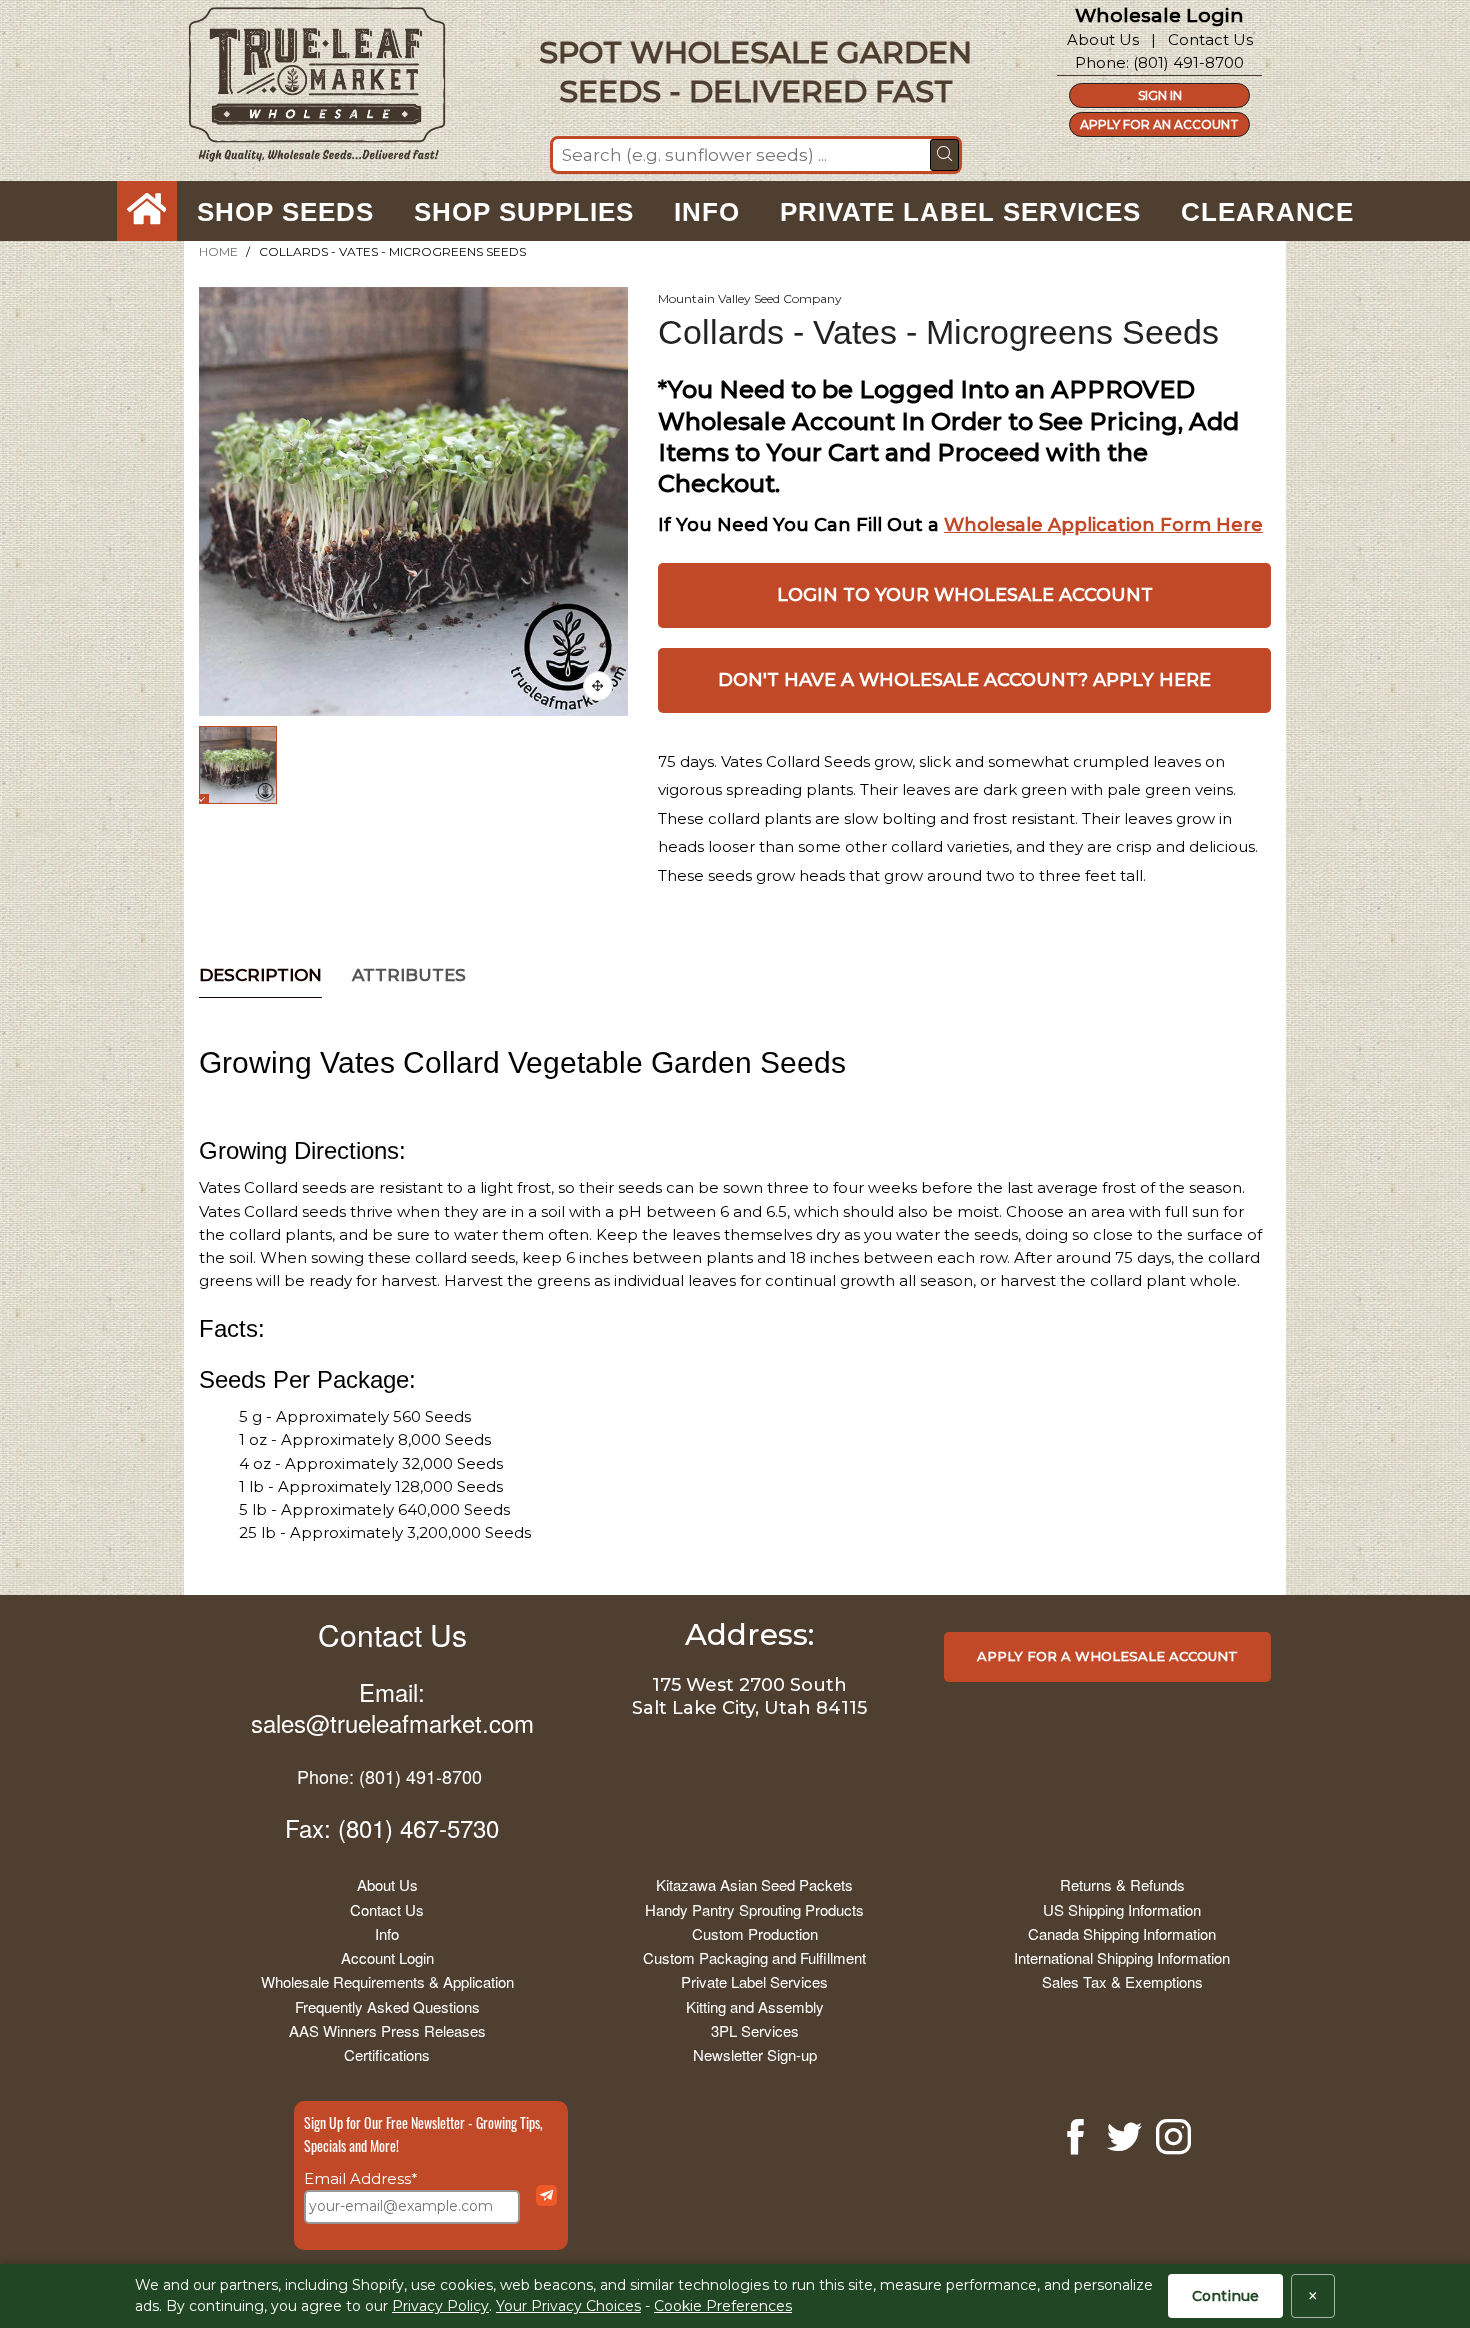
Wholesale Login (1159, 15)
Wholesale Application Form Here (1103, 525)
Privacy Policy (440, 2306)
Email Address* (361, 2178)
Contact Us (1210, 39)
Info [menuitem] (707, 212)
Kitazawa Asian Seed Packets (754, 1884)
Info (387, 1933)
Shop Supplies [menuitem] (524, 212)
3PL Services (755, 2030)
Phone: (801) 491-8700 (389, 1776)
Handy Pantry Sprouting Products (754, 1909)
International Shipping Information (1122, 1957)
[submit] (944, 155)
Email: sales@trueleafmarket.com (392, 1707)
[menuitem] (147, 212)
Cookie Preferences (723, 2306)
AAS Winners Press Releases (387, 2030)
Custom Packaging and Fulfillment (754, 1957)
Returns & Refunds (1122, 1884)
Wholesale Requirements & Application (387, 1981)
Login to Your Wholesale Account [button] (965, 595)
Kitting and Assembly (755, 2006)
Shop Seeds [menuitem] (285, 212)
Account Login (387, 1957)
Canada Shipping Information (1122, 1933)
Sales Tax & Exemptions (1122, 1981)
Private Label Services (754, 1981)
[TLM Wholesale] (304, 89)
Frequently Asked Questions (387, 2006)
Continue (1225, 2296)
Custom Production (755, 1933)
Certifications (387, 2054)
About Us (1103, 39)
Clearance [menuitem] (1267, 212)
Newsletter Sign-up (755, 2054)
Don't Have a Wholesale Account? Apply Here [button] (964, 680)
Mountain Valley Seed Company (750, 298)
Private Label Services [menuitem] (960, 212)
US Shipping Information (1122, 1909)
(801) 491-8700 (1188, 62)
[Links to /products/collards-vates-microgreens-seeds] (598, 686)
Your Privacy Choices (568, 2306)
